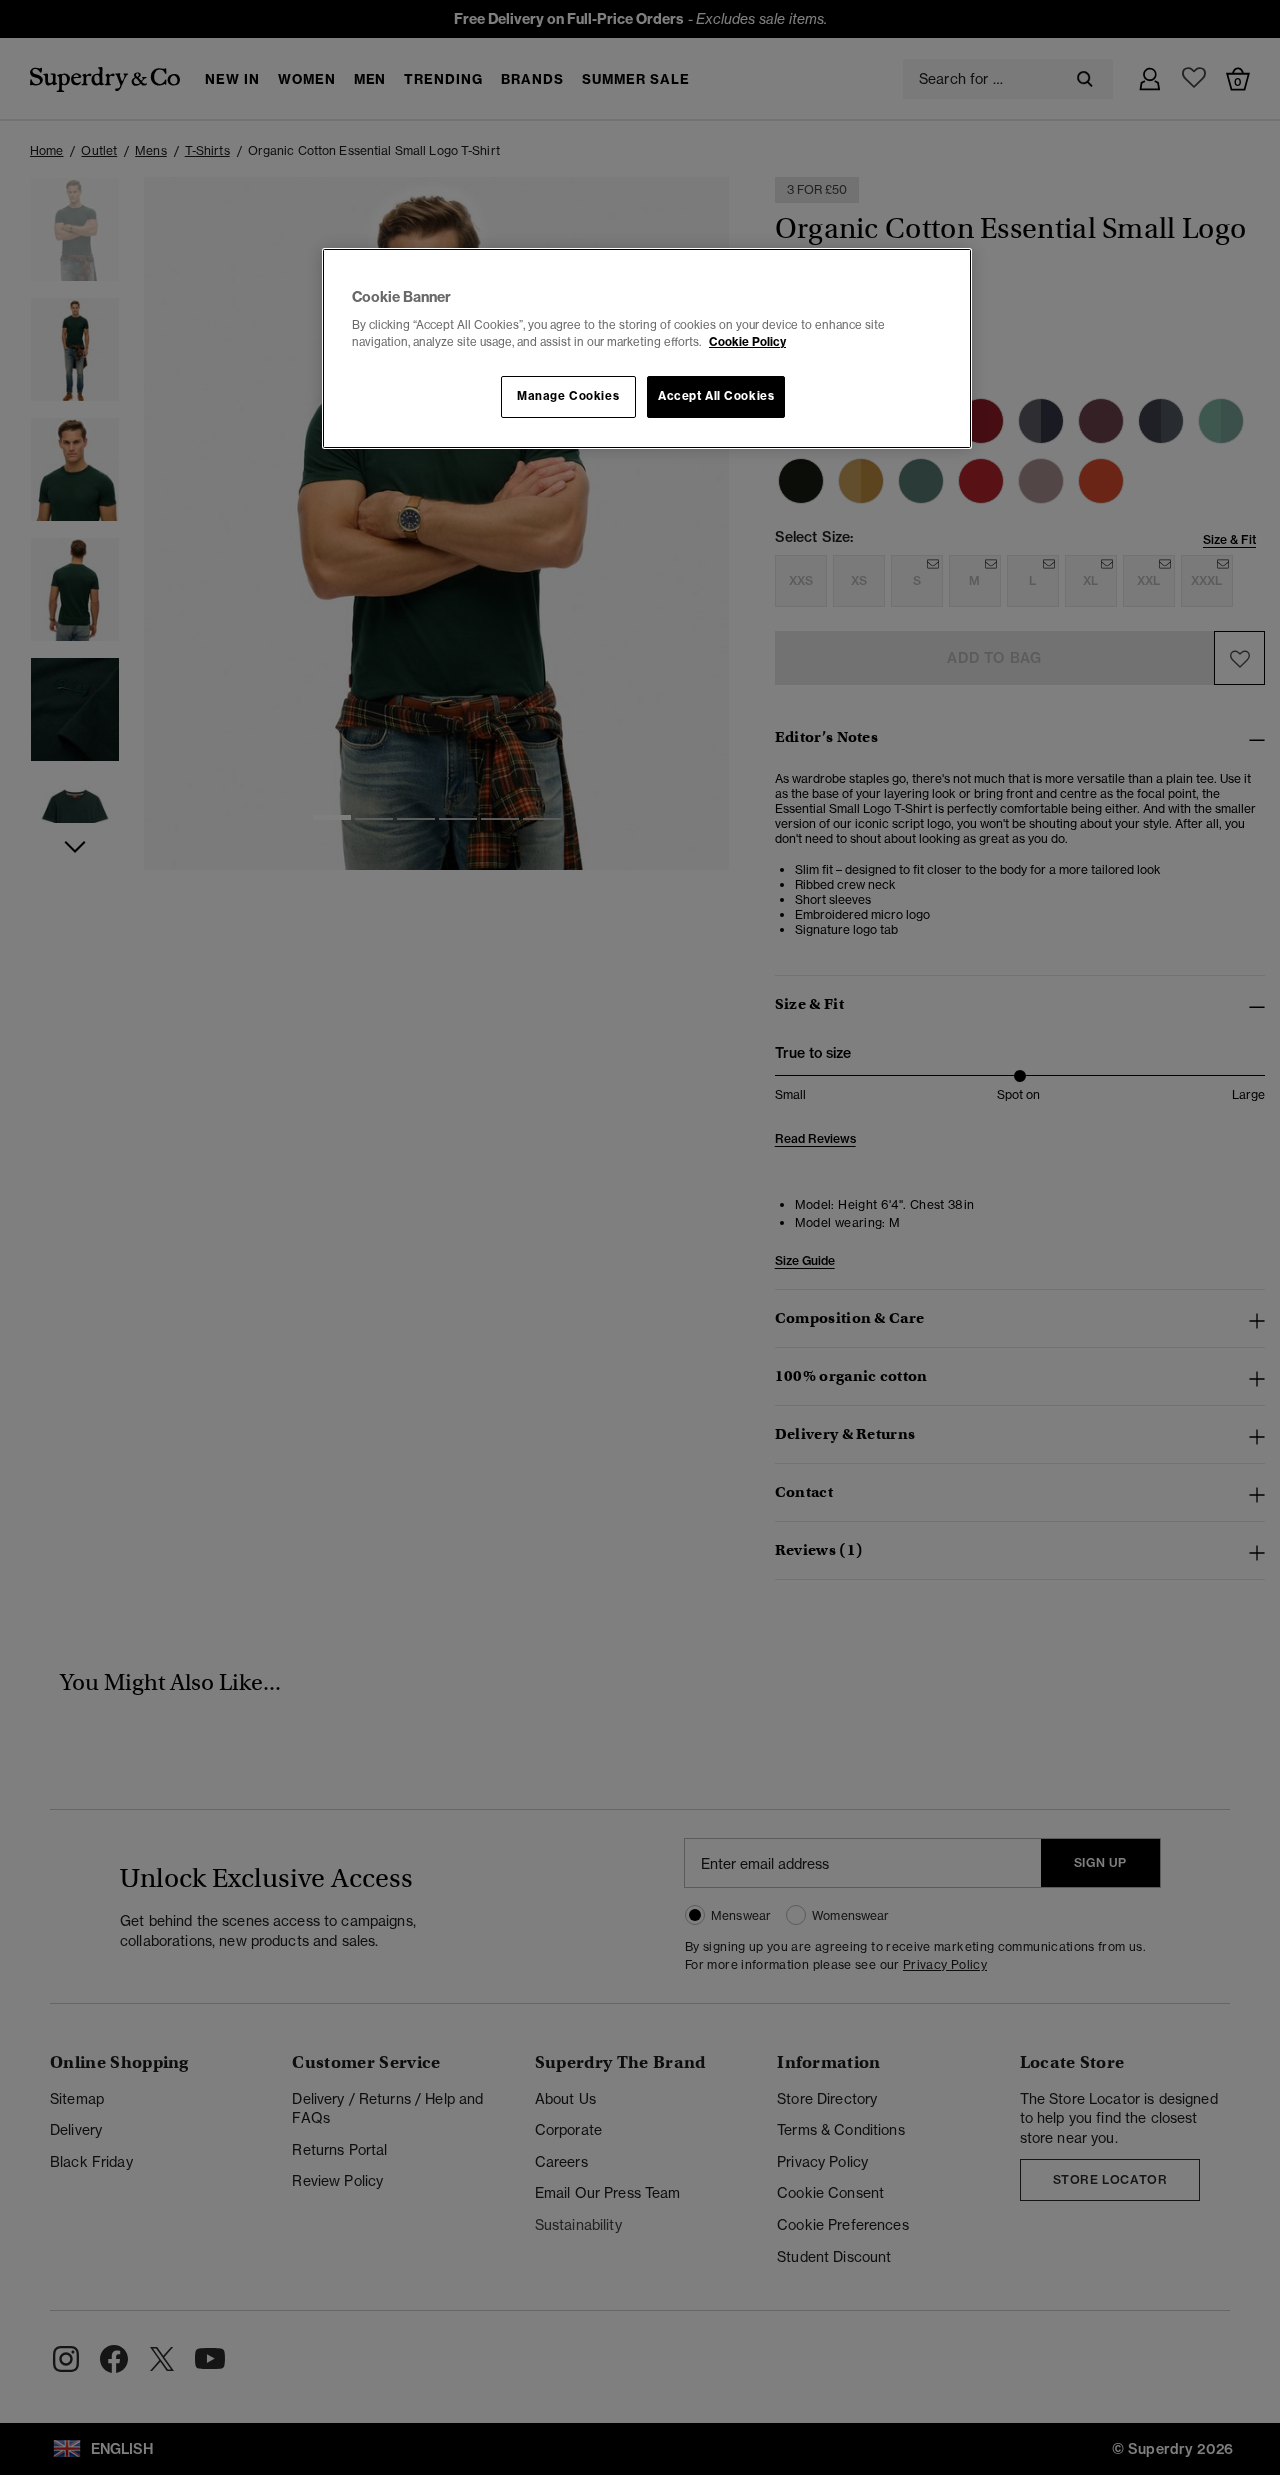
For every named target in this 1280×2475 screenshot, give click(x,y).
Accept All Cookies (716, 396)
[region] (647, 349)
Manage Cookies (568, 396)
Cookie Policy (747, 342)
